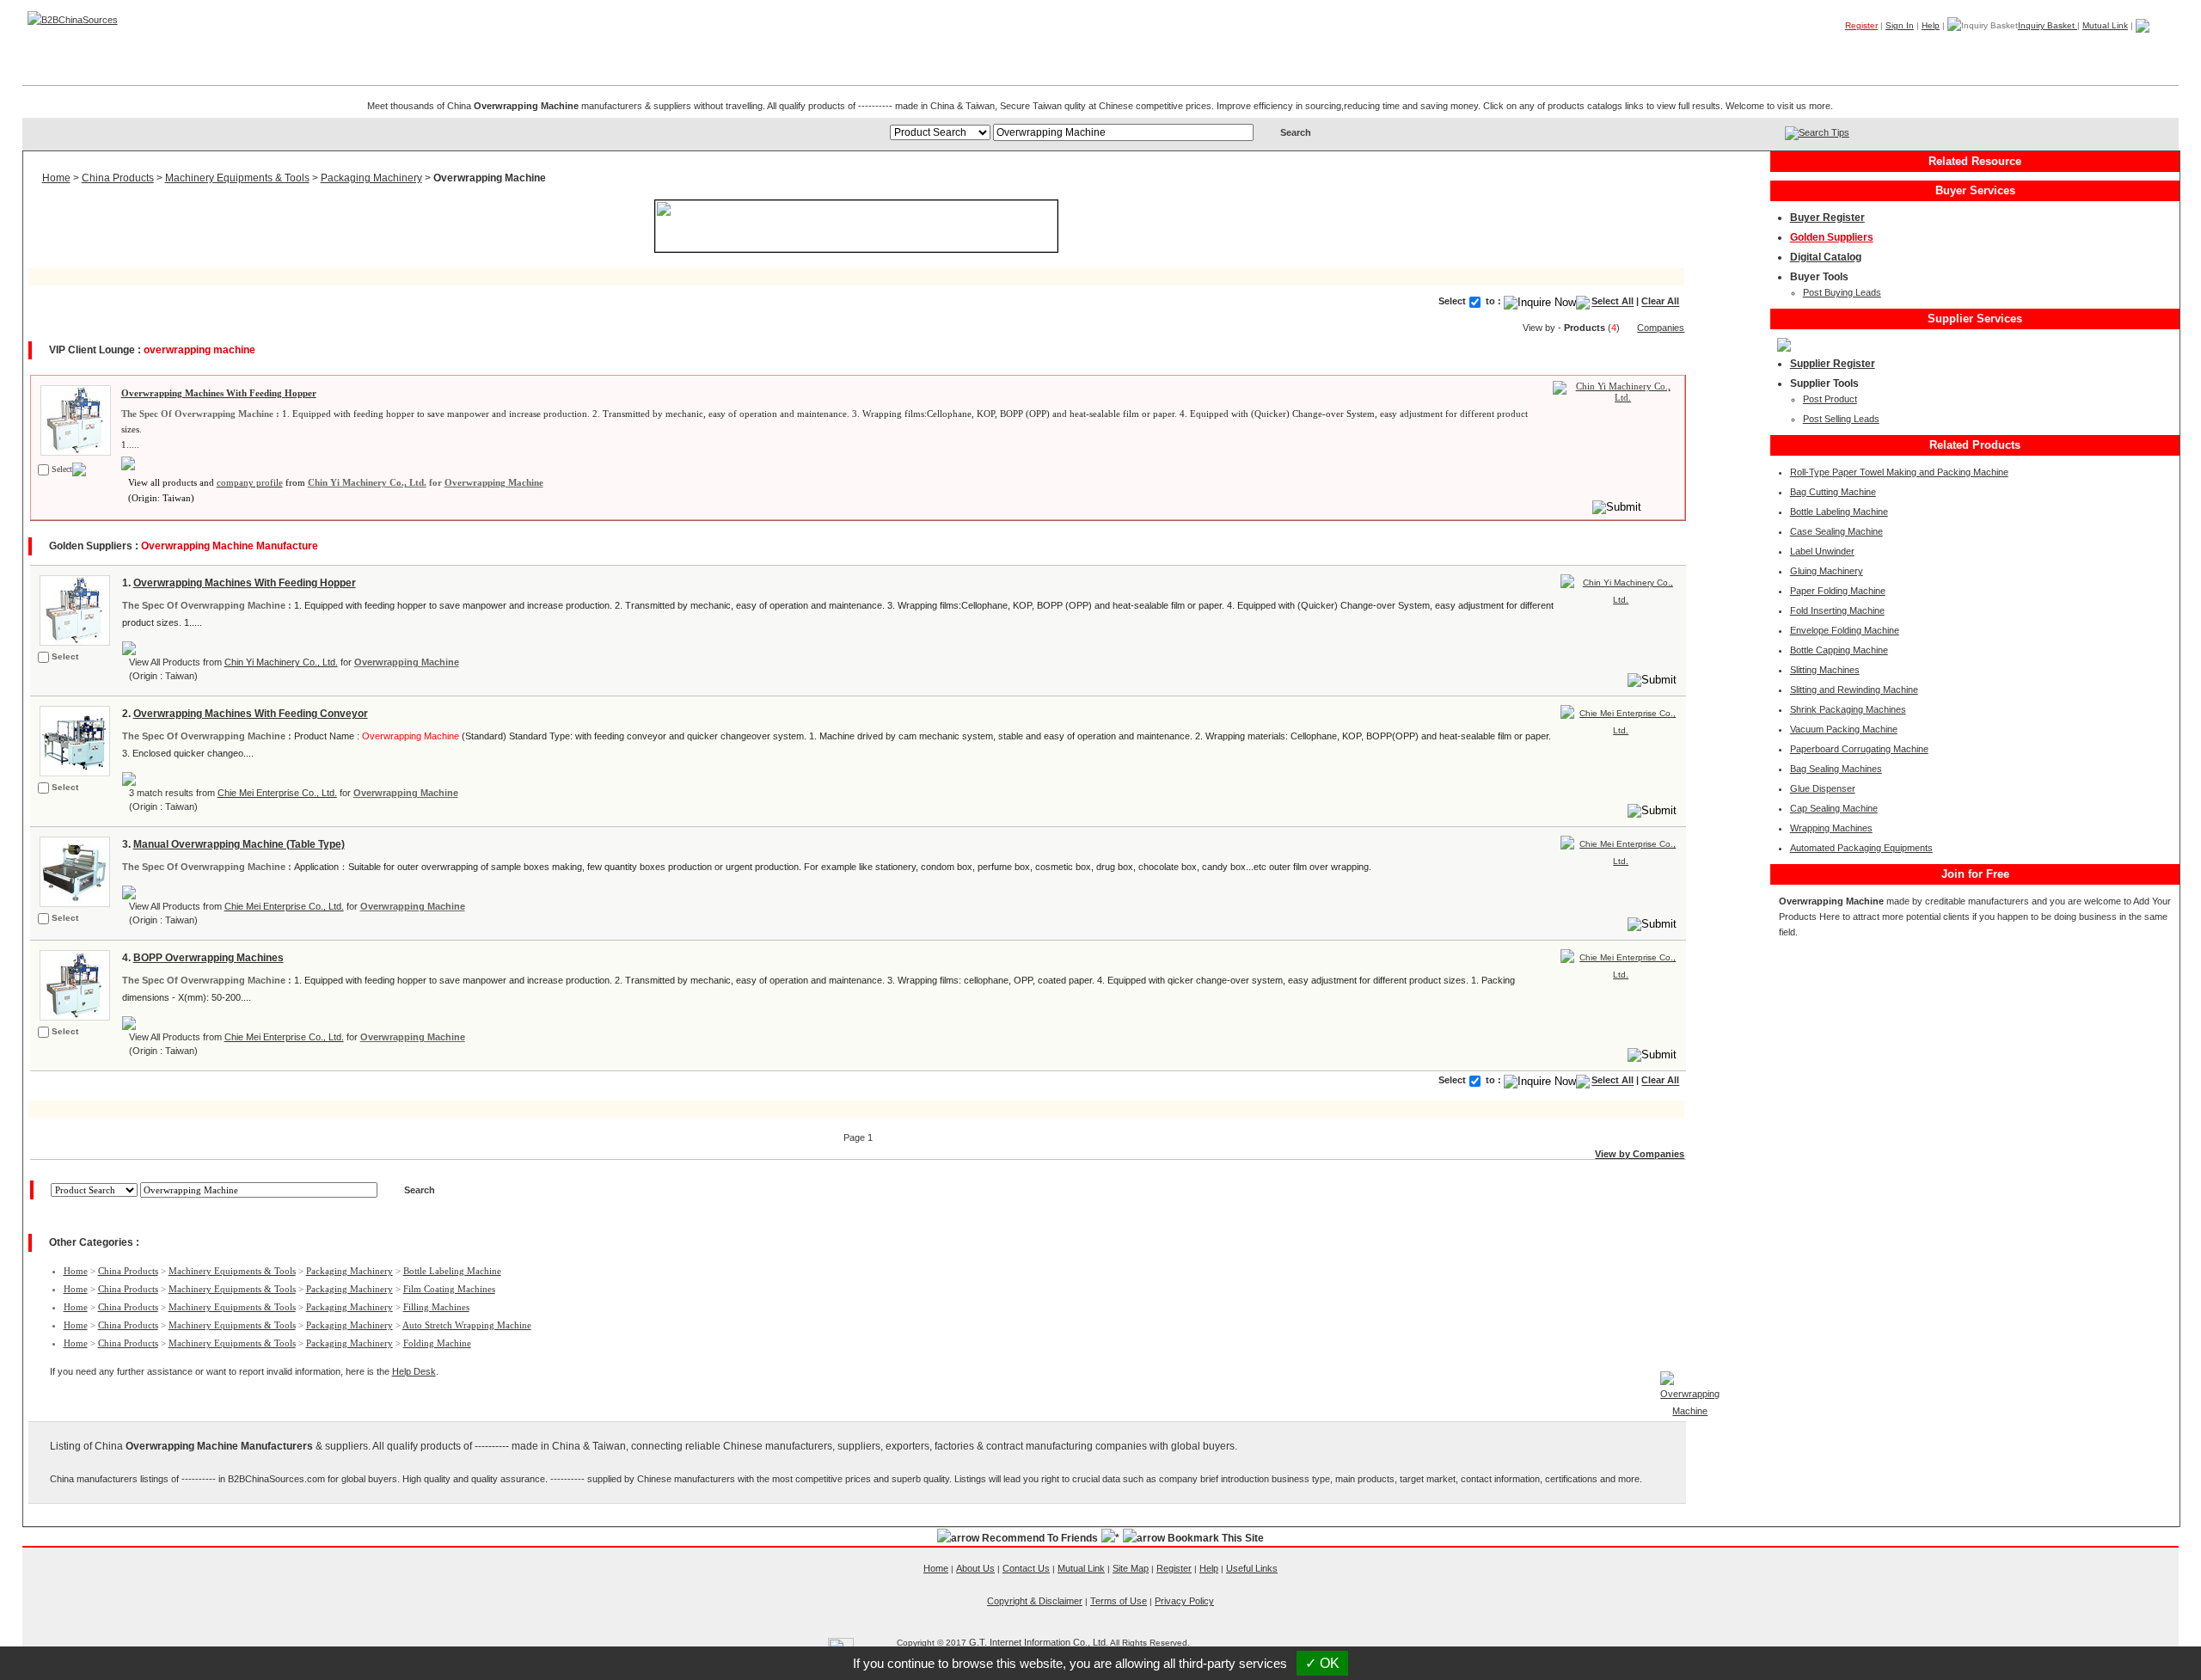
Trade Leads (2014, 51)
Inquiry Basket (2048, 25)
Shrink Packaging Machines (1848, 709)
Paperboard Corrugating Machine (1859, 749)
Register (1861, 25)
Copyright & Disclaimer (1035, 1601)
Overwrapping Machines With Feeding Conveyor (251, 714)
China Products (118, 178)
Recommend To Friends (1040, 1538)
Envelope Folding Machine (1845, 630)
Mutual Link (2105, 25)
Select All (1612, 302)
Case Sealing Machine (1836, 531)
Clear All (1660, 302)
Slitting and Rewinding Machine (1854, 690)
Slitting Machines (1825, 670)
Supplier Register (1833, 364)
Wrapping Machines (1831, 828)
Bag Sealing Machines (1836, 769)
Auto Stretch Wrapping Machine (467, 1325)
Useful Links (1252, 1568)
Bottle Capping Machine (1839, 650)
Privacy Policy (1184, 1601)
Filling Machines (436, 1307)
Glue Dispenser (1823, 788)
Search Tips (1824, 132)
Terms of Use (1119, 1601)
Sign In (1900, 25)
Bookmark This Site (1216, 1538)
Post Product (1830, 399)
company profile (250, 482)
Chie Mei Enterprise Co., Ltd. (277, 793)
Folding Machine (437, 1343)
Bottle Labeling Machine (452, 1271)
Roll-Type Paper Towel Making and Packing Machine (1899, 472)
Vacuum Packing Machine (1844, 729)
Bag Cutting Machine (1833, 492)
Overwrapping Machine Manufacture (230, 546)
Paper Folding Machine (1838, 591)
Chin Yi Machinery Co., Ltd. (367, 482)
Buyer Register (1827, 218)
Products (1851, 51)
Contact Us (1026, 1568)
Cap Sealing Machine (1834, 808)
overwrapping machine (199, 350)
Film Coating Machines (449, 1289)
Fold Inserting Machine (1837, 610)
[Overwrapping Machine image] (74, 419)
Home (2152, 51)
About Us (975, 1568)
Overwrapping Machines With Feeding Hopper (219, 393)
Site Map (1131, 1568)
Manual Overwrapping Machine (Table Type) (239, 844)
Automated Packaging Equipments (1861, 848)
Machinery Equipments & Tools (237, 178)
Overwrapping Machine (494, 482)
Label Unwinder (1822, 551)
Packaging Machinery (371, 178)
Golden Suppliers (1832, 237)
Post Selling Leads (1841, 419)
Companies (1928, 51)
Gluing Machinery (1827, 571)
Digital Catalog (1826, 257)
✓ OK (1322, 1663)
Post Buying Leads (1842, 292)
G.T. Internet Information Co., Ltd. (1039, 1642)
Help (1931, 25)
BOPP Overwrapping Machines (208, 958)
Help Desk (414, 1371)
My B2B (2092, 51)
